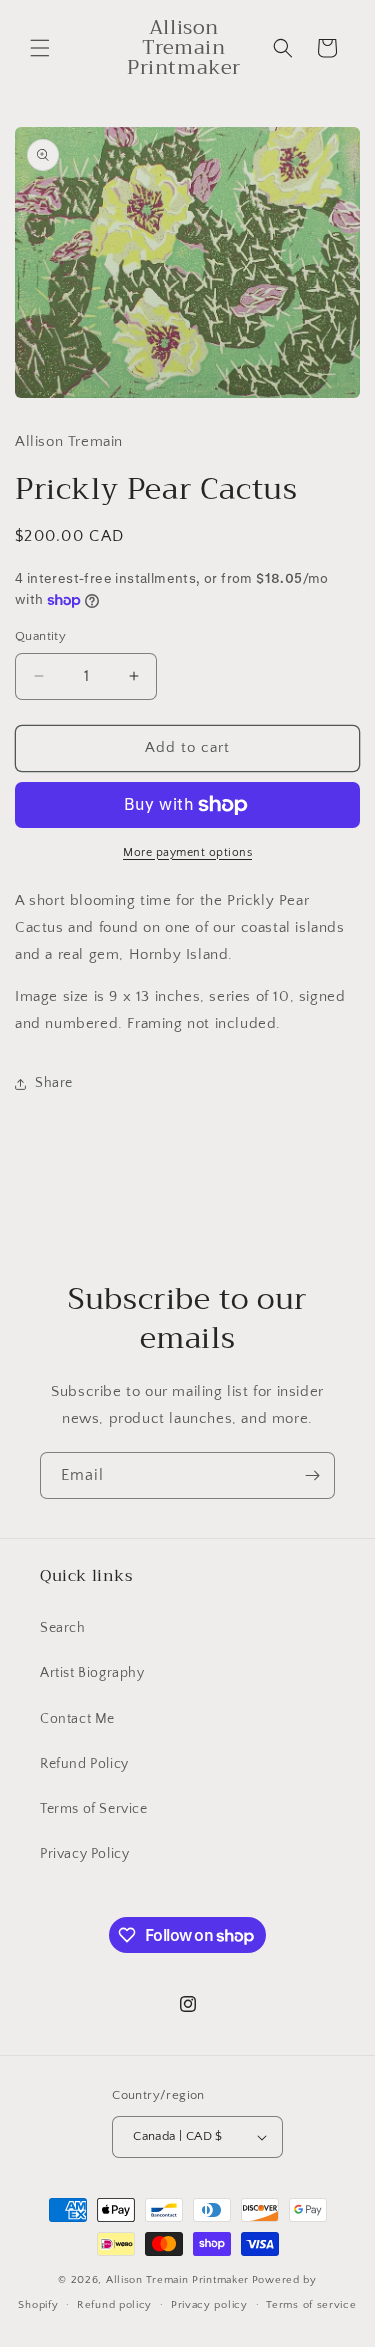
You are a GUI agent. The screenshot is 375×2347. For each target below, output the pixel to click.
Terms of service (311, 2305)
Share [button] (54, 1083)
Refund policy (114, 2305)
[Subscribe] (312, 1475)
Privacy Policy (84, 1854)
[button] (40, 48)
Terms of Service (94, 1809)
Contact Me (77, 1719)
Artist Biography (92, 1673)
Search (63, 1628)
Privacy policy (209, 2305)
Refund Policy (84, 1764)
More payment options (187, 852)
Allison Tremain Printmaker (177, 2280)
